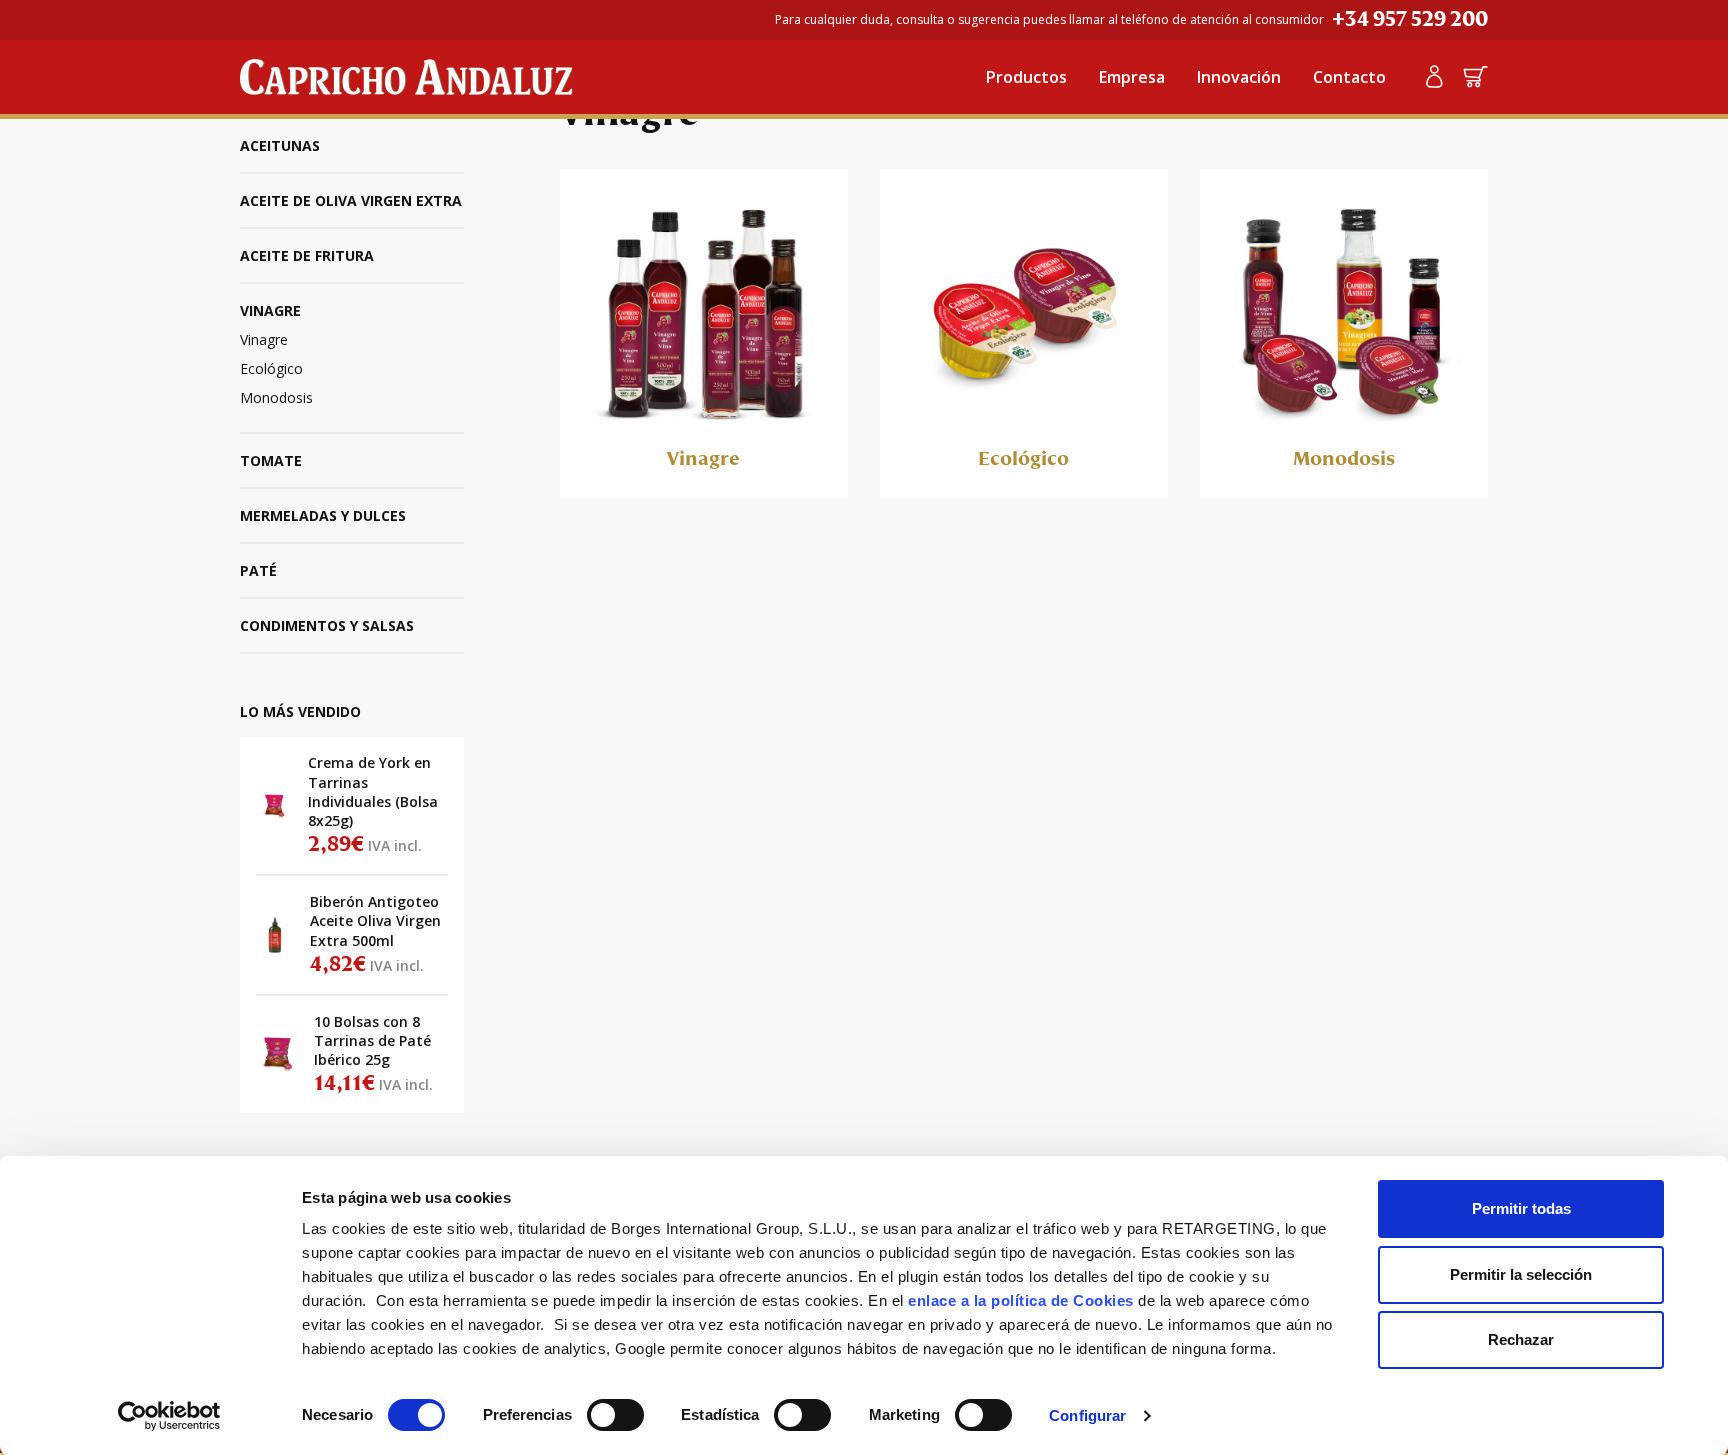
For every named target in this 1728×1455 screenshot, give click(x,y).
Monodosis (276, 397)
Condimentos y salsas (327, 625)
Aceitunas (280, 145)
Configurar (1087, 1415)
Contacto (1349, 77)
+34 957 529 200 (1410, 19)
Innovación (1239, 77)
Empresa (1132, 77)
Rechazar (1521, 1339)
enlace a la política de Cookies (1021, 1300)
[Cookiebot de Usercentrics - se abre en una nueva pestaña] (169, 1416)
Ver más (352, 805)
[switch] (615, 1415)
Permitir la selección (1521, 1274)
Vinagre (270, 310)
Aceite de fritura (307, 255)
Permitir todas (1521, 1208)
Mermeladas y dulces (323, 515)
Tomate (271, 460)
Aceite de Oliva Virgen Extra (351, 200)
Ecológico (271, 368)
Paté (258, 570)
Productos (1026, 77)
